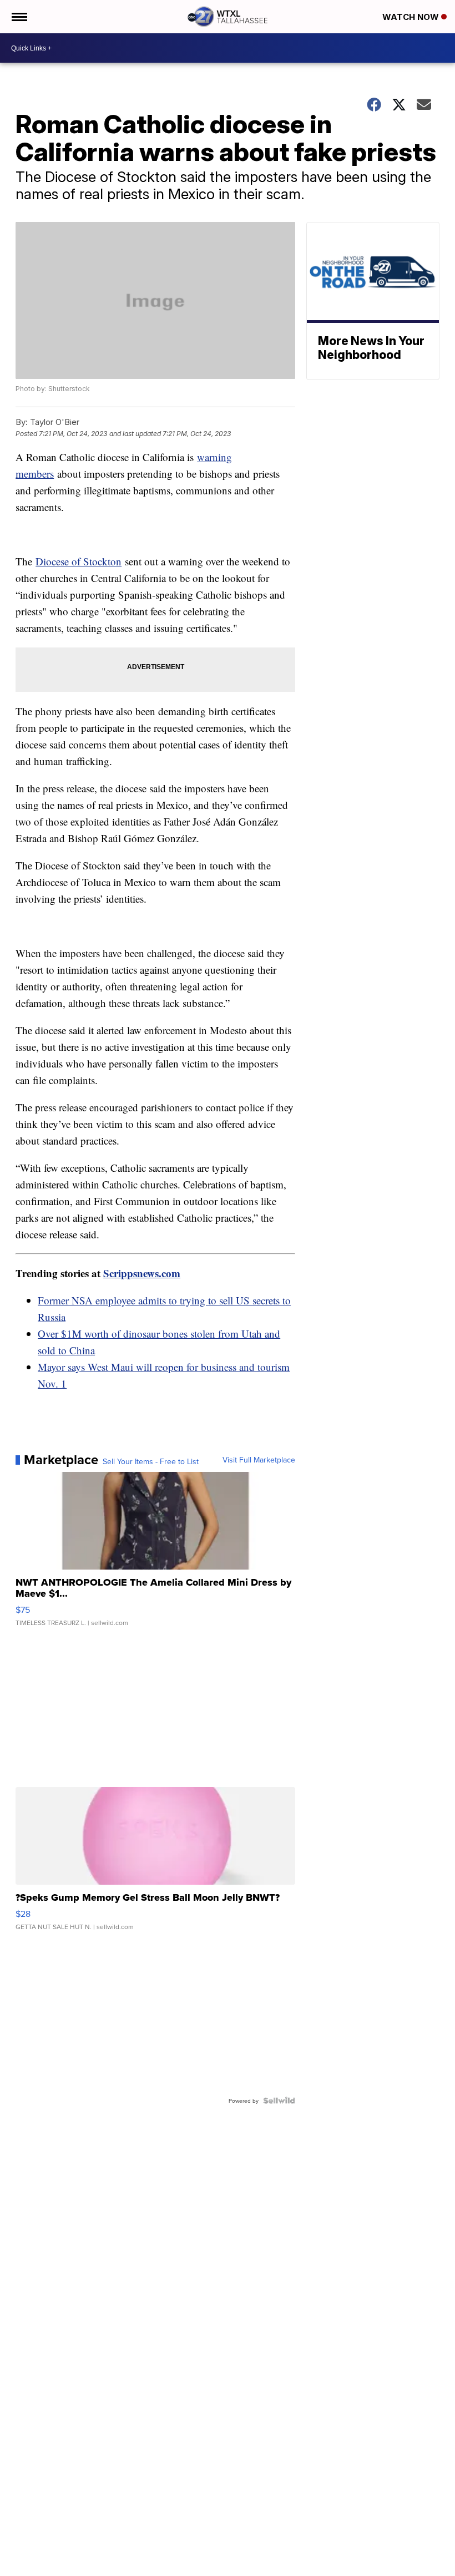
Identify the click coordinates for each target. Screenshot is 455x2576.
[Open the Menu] (19, 17)
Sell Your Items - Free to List (151, 1461)
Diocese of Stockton (79, 561)
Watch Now (412, 17)
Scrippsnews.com (142, 1273)
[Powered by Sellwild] (279, 2101)
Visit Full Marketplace (259, 1460)
